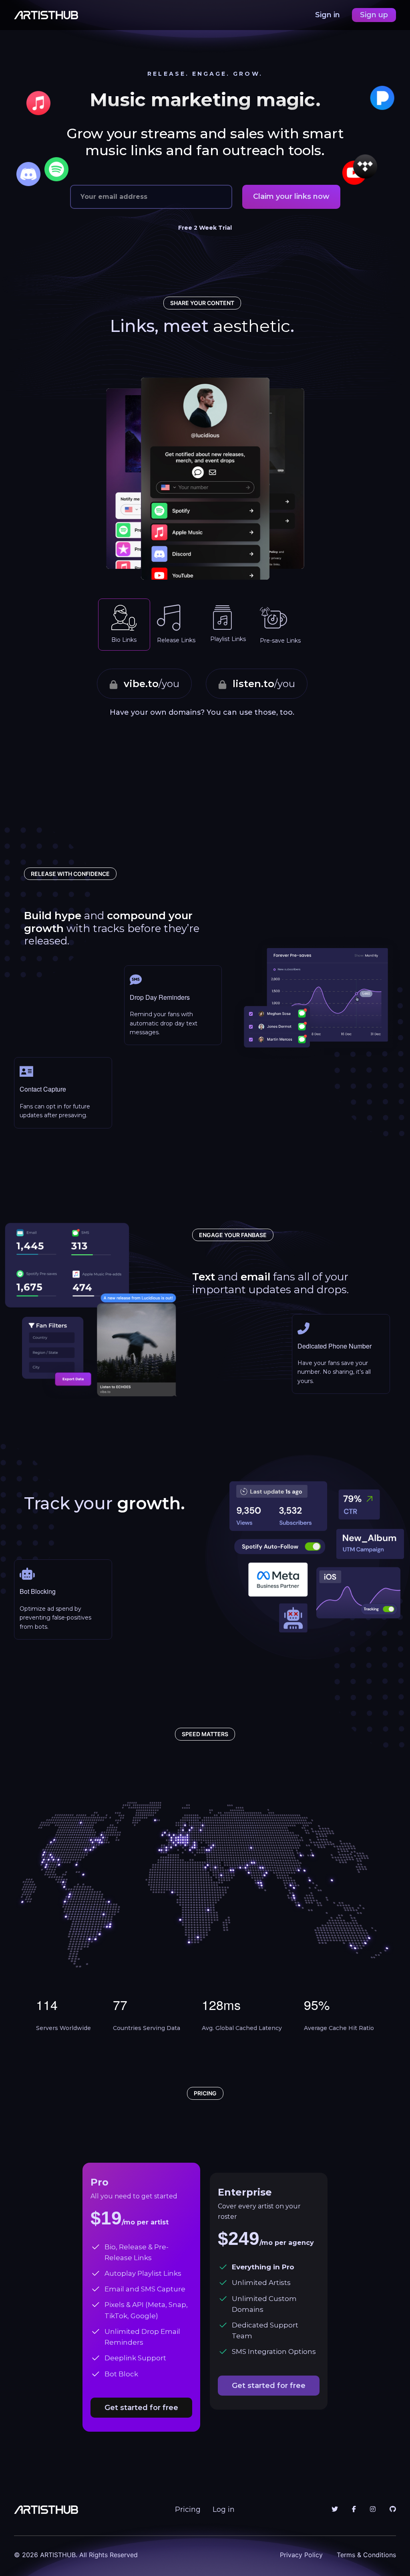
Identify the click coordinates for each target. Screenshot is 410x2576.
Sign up (374, 15)
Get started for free (141, 2408)
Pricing (188, 2509)
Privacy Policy (301, 2555)
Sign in (329, 15)
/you (152, 684)
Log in (224, 2509)
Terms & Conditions (366, 2555)
